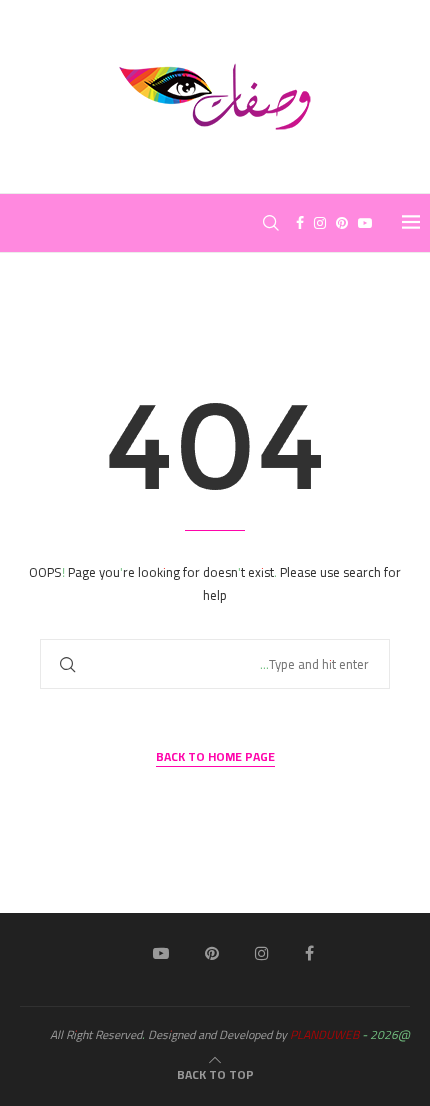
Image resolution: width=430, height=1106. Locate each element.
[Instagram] (320, 223)
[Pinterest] (342, 223)
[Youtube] (365, 223)
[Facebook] (300, 223)
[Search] (271, 223)
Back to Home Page (215, 757)
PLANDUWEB (324, 1034)
